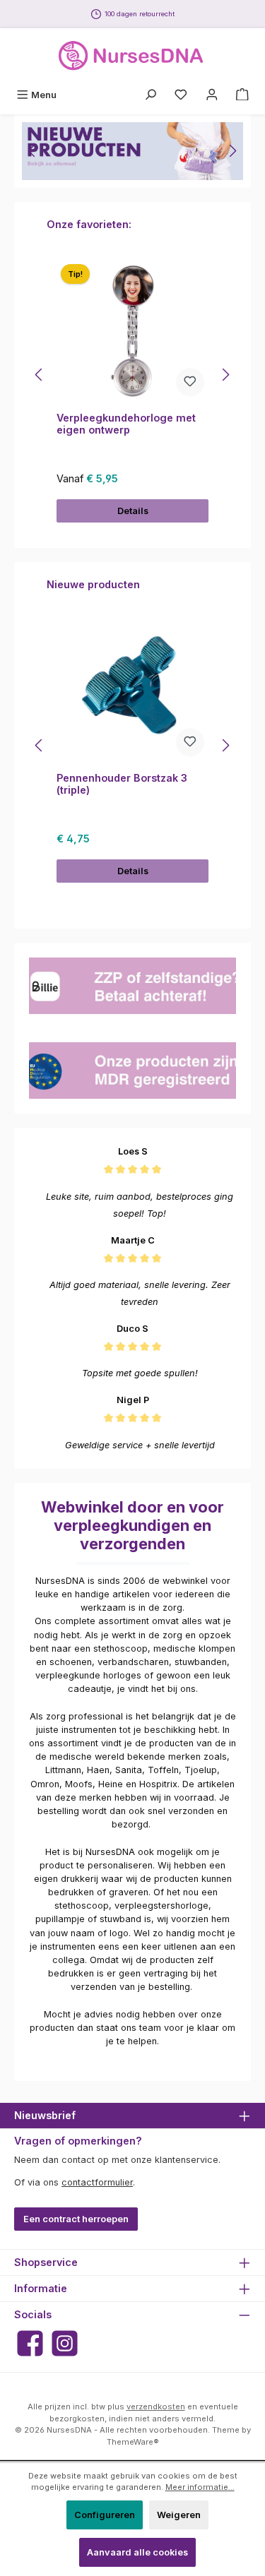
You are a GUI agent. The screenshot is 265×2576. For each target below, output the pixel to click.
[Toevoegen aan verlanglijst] (190, 382)
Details (133, 511)
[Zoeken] (151, 95)
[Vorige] (33, 151)
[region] (132, 151)
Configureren (105, 2515)
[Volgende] (232, 151)
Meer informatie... (200, 2487)
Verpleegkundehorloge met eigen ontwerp (126, 424)
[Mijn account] (212, 95)
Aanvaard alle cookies (137, 2552)
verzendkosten (156, 2407)
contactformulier (97, 2182)
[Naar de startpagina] (133, 56)
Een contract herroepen (76, 2219)
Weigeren (179, 2515)
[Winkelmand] (242, 95)
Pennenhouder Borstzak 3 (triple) (122, 784)
